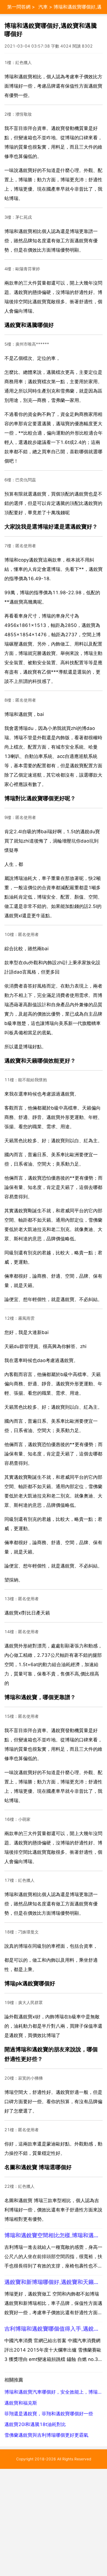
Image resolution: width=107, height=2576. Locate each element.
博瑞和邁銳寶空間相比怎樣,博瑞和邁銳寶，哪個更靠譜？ (54, 2235)
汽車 (43, 7)
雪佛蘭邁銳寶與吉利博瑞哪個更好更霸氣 (46, 2435)
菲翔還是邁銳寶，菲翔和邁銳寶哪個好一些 (49, 2414)
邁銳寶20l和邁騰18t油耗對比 (35, 2424)
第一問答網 (19, 7)
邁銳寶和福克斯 (21, 2403)
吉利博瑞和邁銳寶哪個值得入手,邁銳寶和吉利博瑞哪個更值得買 (54, 2329)
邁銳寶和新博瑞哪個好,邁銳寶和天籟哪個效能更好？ (54, 2282)
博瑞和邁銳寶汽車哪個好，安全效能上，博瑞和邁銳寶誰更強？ (54, 2392)
